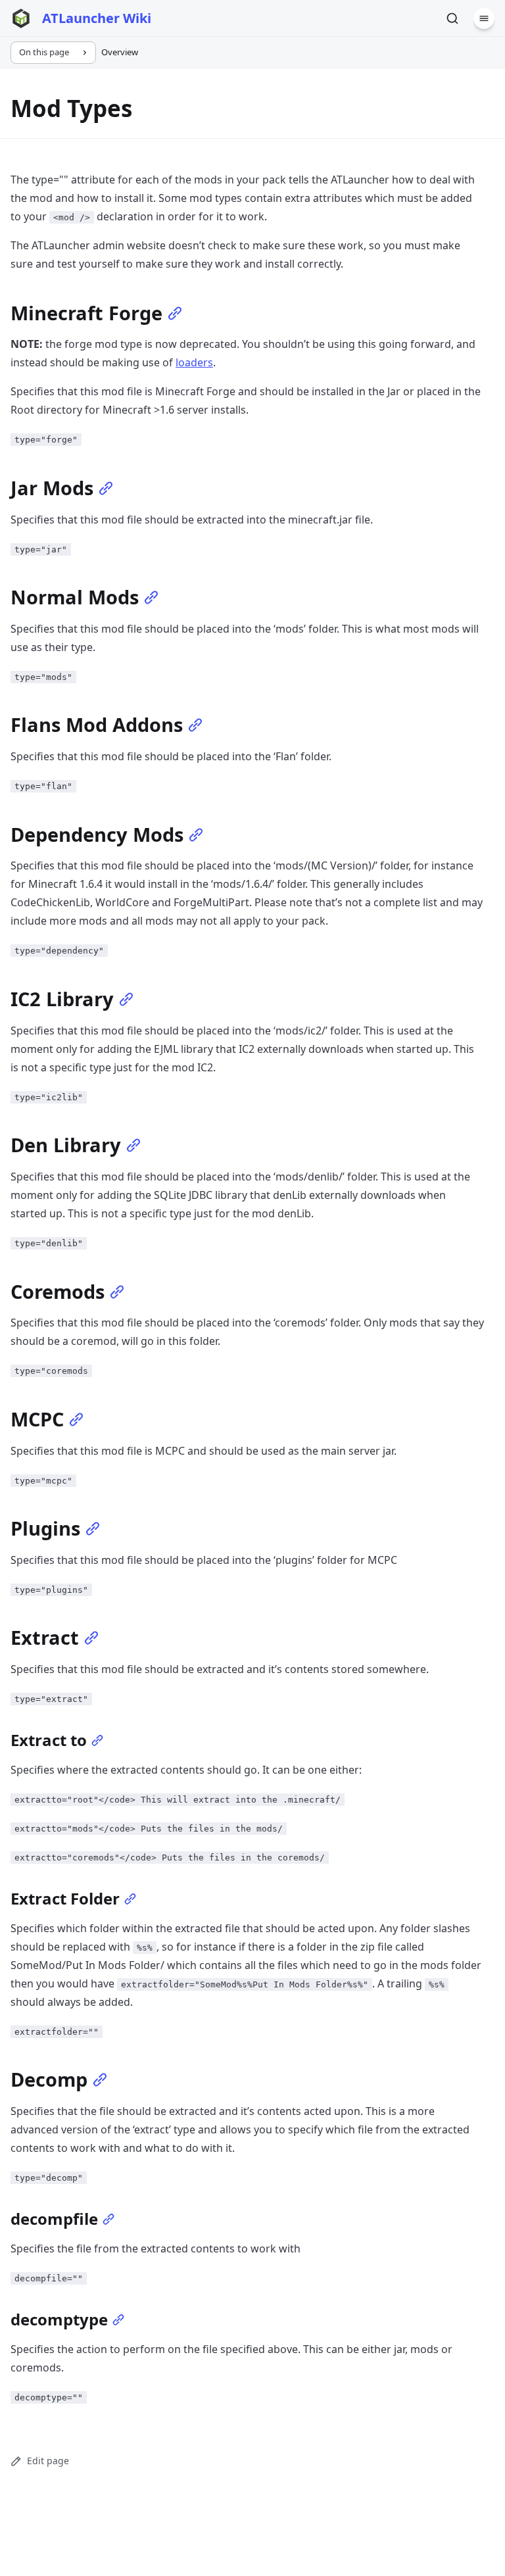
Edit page (48, 2461)
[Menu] (484, 18)
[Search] (452, 18)
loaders (194, 362)
